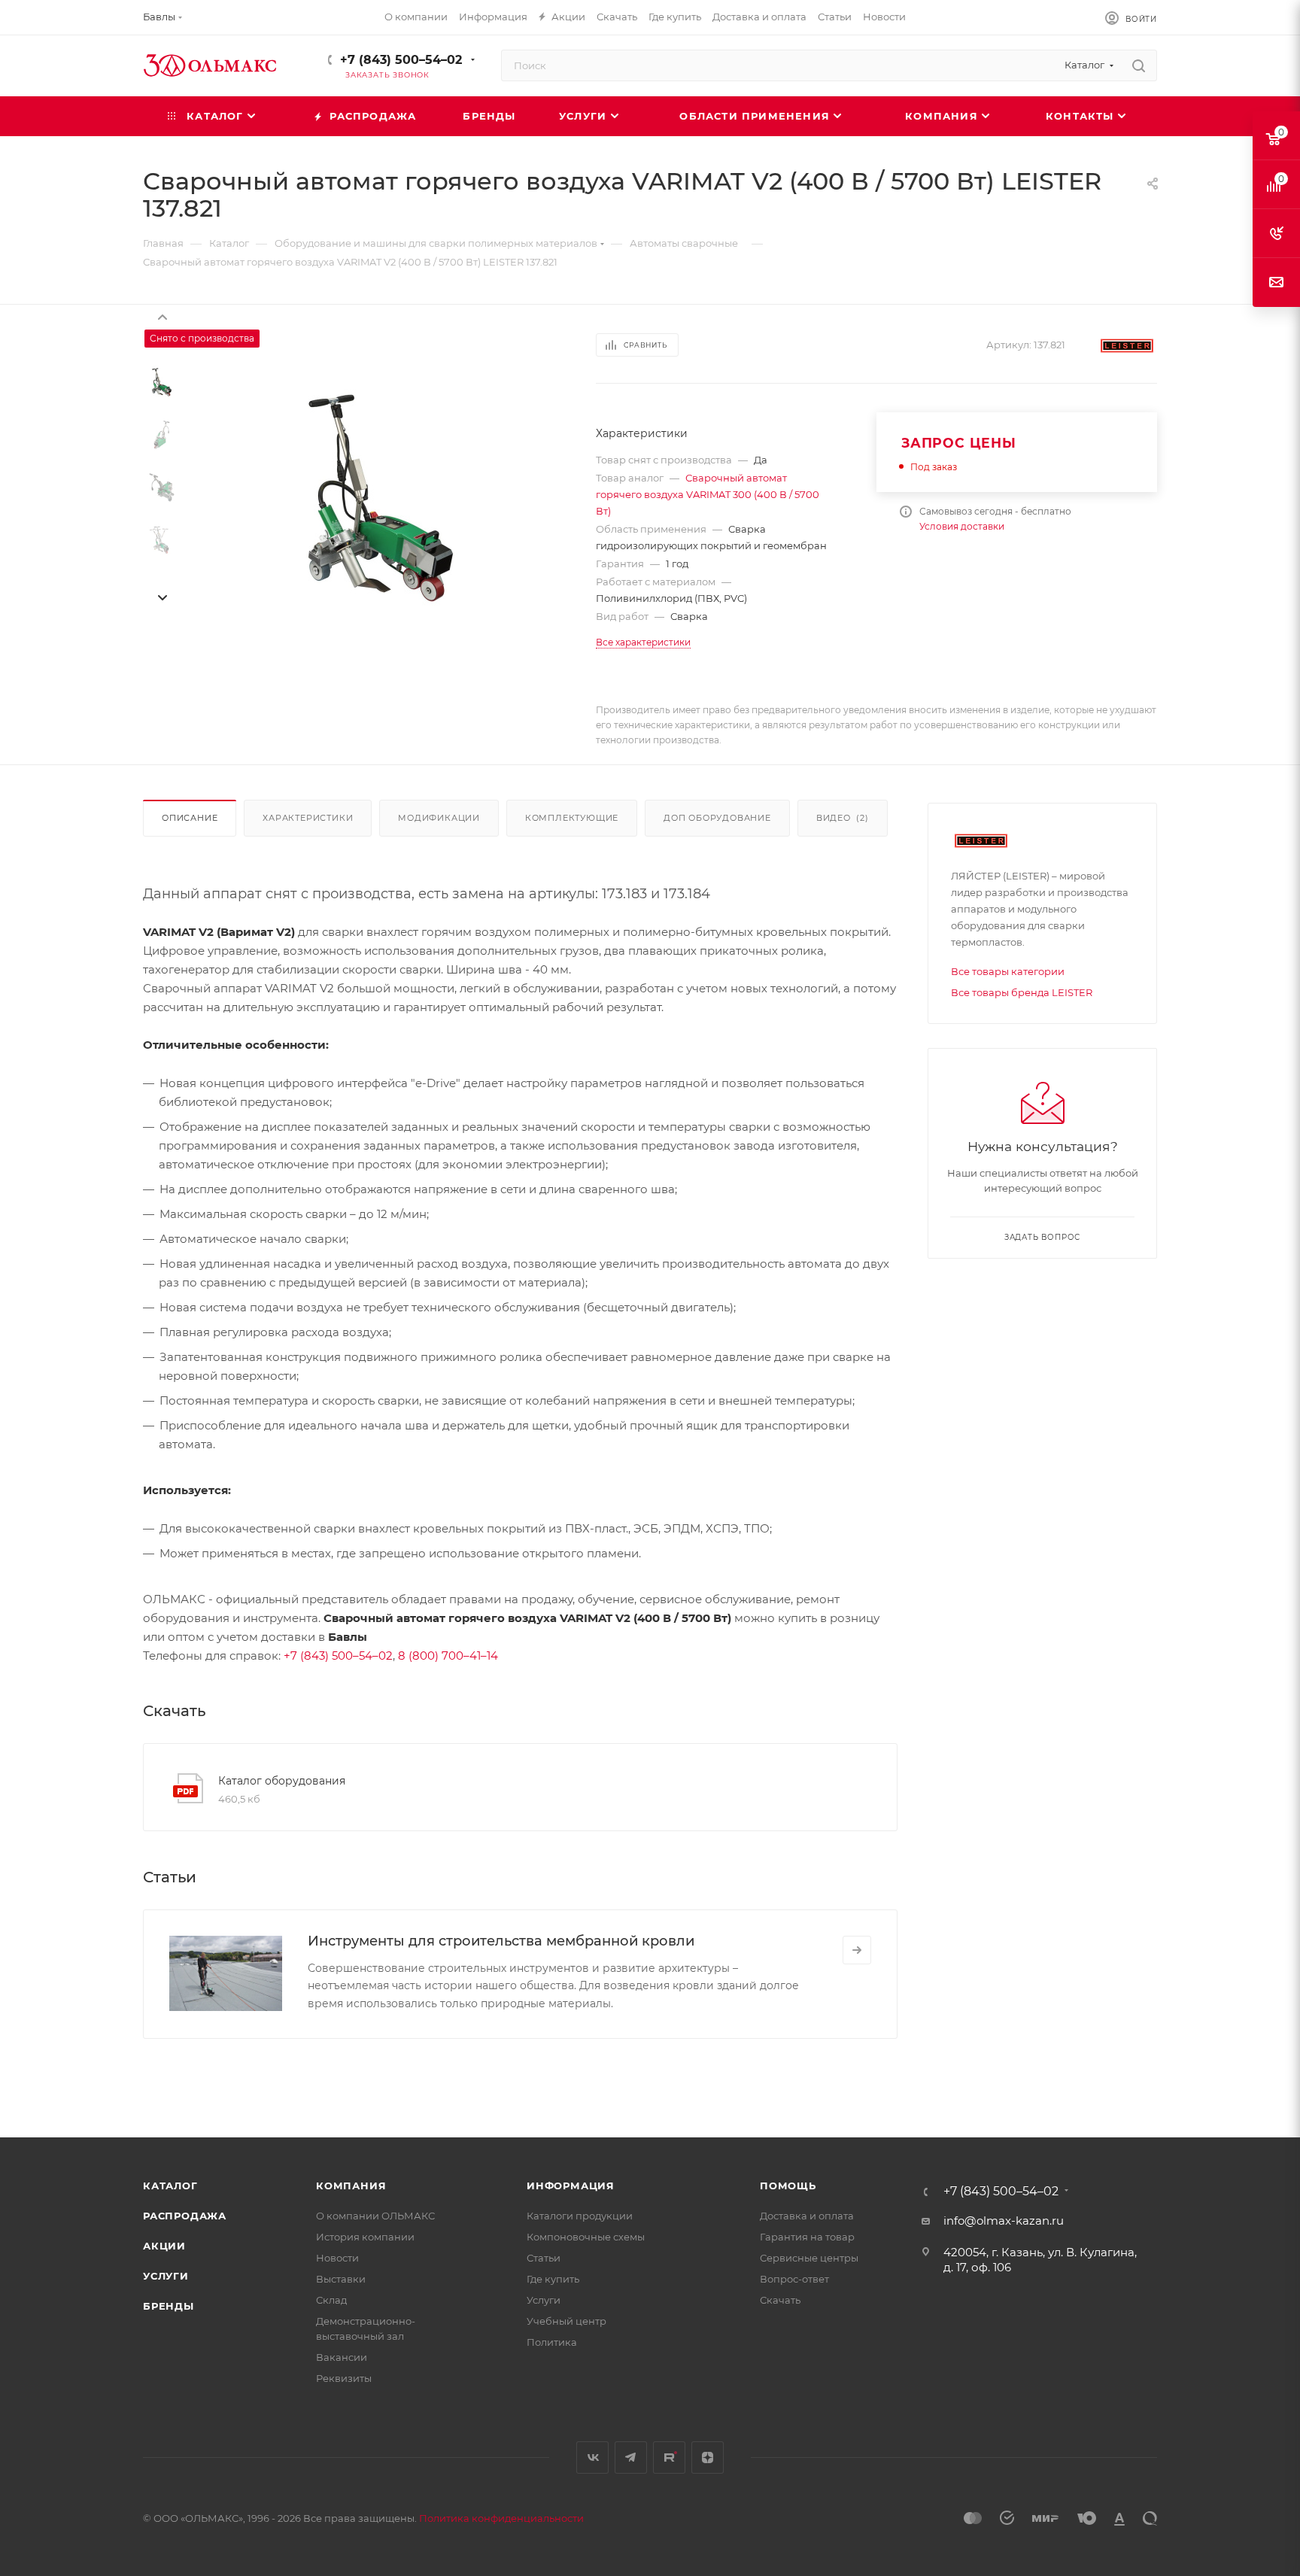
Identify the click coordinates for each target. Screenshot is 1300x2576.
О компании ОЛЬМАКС (375, 2216)
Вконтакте (592, 2458)
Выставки (341, 2279)
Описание (190, 818)
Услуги (166, 2276)
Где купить (553, 2279)
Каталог (170, 2186)
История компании (365, 2237)
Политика (552, 2342)
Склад (331, 2300)
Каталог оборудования (282, 1781)
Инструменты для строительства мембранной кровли (501, 1941)
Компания (351, 2186)
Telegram (631, 2458)
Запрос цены (959, 443)
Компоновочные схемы (586, 2237)
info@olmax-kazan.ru (1004, 2221)
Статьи (544, 2258)
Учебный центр (566, 2321)
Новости (337, 2258)
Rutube (669, 2458)
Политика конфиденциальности (501, 2518)
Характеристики (308, 818)
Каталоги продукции (580, 2216)
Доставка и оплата (807, 2216)
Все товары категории (1008, 971)
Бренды (169, 2306)
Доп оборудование (717, 818)
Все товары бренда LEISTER (1022, 992)
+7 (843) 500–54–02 (401, 60)
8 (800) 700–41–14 (448, 1656)
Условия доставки (962, 526)
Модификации (439, 818)
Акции (164, 2246)
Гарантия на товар (807, 2237)
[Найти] (1139, 65)
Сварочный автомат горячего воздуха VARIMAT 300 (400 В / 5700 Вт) (708, 494)
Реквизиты (344, 2378)
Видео (843, 818)
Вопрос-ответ (794, 2279)
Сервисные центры (809, 2258)
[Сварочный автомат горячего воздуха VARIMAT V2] (381, 498)
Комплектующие (572, 818)
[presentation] (162, 316)
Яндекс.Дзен (708, 2458)
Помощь (788, 2186)
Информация (571, 2186)
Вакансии (342, 2357)
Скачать (780, 2300)
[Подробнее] (857, 1950)
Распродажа (185, 2216)
